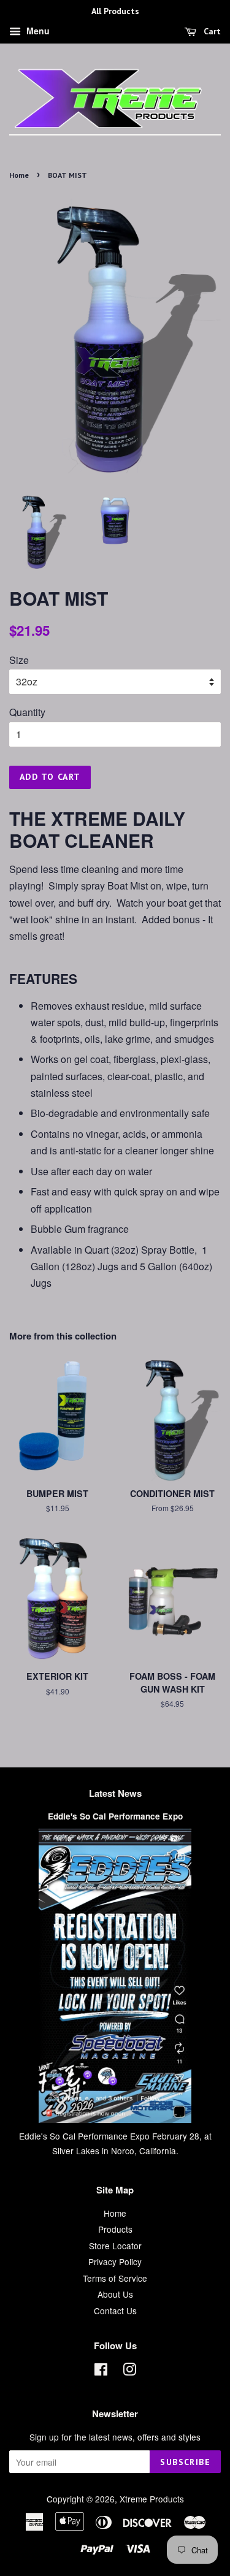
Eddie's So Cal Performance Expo (115, 1816)
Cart (211, 31)
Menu (37, 31)
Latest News (115, 1793)
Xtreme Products (152, 2499)
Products (115, 2229)
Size (19, 660)
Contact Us (115, 2311)
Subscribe (185, 2462)
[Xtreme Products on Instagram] (129, 2371)
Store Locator (115, 2246)
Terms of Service (115, 2278)
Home (19, 175)
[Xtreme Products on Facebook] (101, 2371)
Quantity (27, 712)
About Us (115, 2294)
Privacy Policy (115, 2262)
